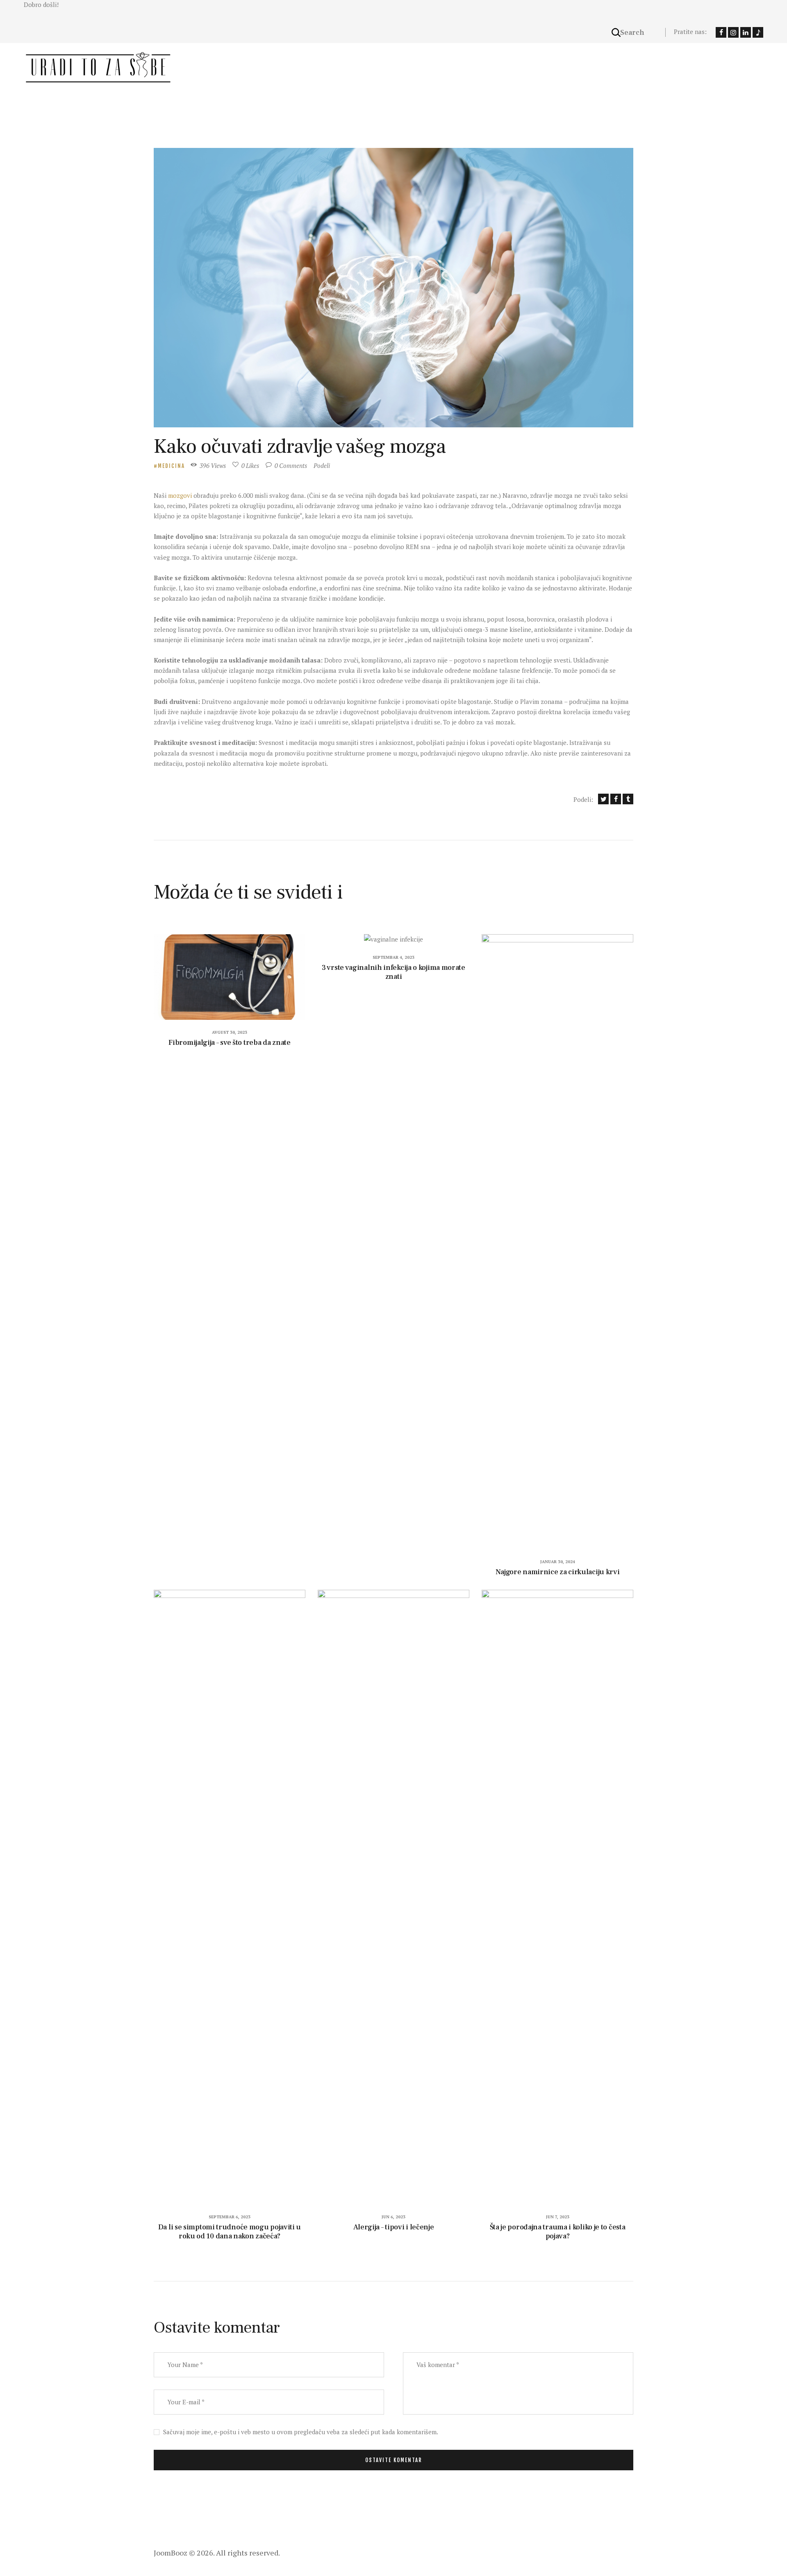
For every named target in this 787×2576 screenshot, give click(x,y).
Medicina (171, 466)
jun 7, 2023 (558, 2217)
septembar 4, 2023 (393, 957)
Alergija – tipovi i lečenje (394, 2227)
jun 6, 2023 (393, 2217)
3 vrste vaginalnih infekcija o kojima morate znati (393, 972)
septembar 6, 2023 (230, 2217)
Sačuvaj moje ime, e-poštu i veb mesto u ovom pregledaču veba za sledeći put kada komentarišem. (301, 2432)
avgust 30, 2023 (230, 1032)
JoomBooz (171, 2553)
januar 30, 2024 (558, 1562)
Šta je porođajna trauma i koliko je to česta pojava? (558, 2232)
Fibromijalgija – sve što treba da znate (229, 1043)
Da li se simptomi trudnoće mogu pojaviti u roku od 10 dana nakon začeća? (230, 2232)
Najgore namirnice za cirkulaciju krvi (558, 1572)
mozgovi (181, 495)
